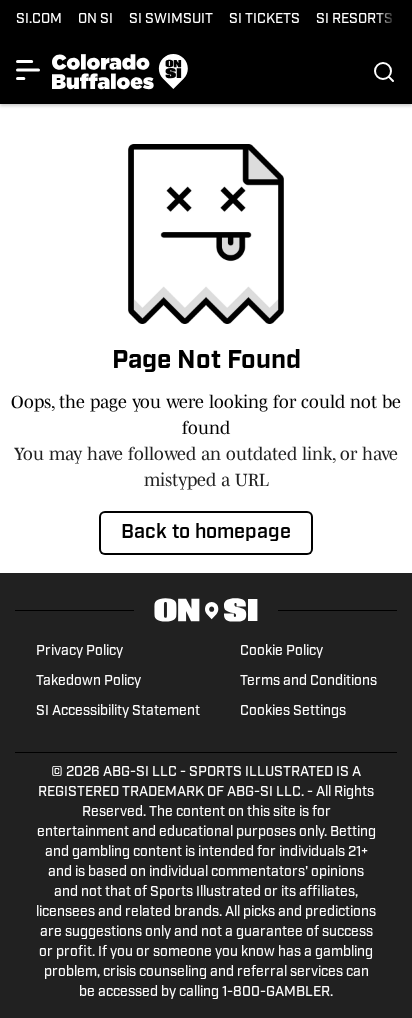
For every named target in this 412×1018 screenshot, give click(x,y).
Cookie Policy (281, 651)
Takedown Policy (88, 681)
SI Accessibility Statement (118, 711)
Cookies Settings (293, 711)
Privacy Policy (79, 651)
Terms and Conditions (308, 681)
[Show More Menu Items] (28, 70)
